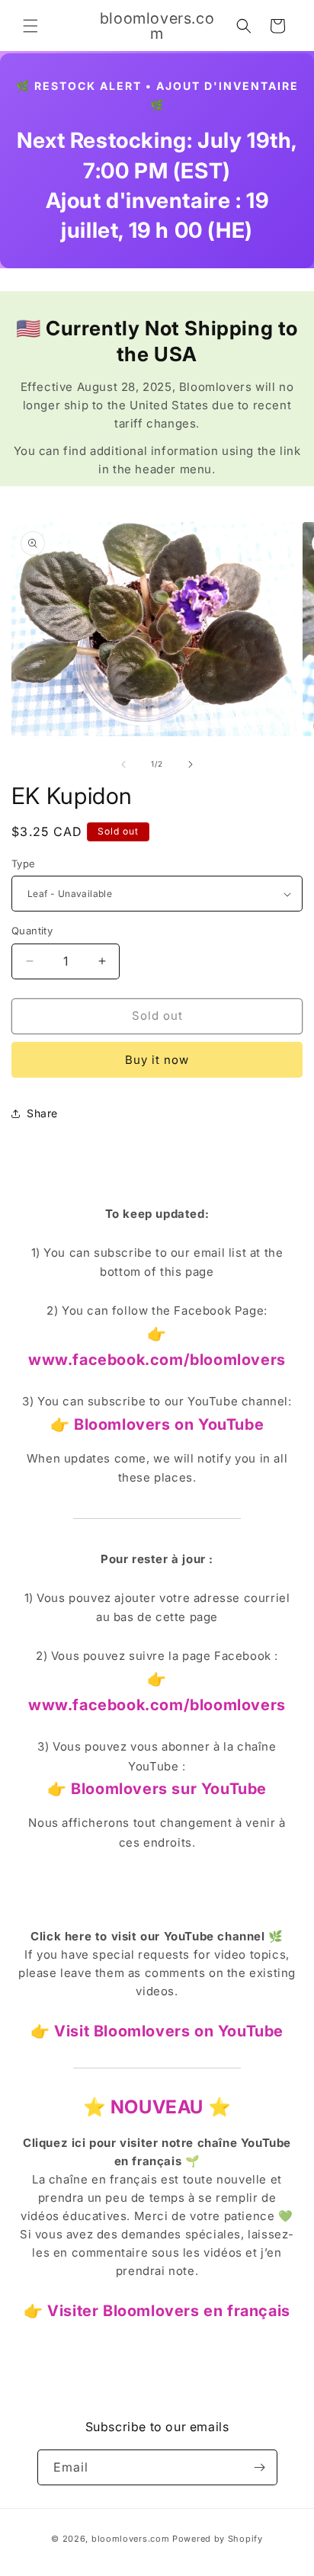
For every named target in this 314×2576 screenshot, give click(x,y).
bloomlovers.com (131, 2539)
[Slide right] (191, 764)
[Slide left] (123, 764)
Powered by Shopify (218, 2539)
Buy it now (157, 1060)
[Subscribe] (260, 2467)
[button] (30, 26)
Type (24, 863)
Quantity (32, 931)
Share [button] (42, 1113)
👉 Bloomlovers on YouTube (157, 1424)
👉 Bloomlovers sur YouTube (157, 1789)
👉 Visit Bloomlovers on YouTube (157, 2031)
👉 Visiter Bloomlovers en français (157, 2311)
